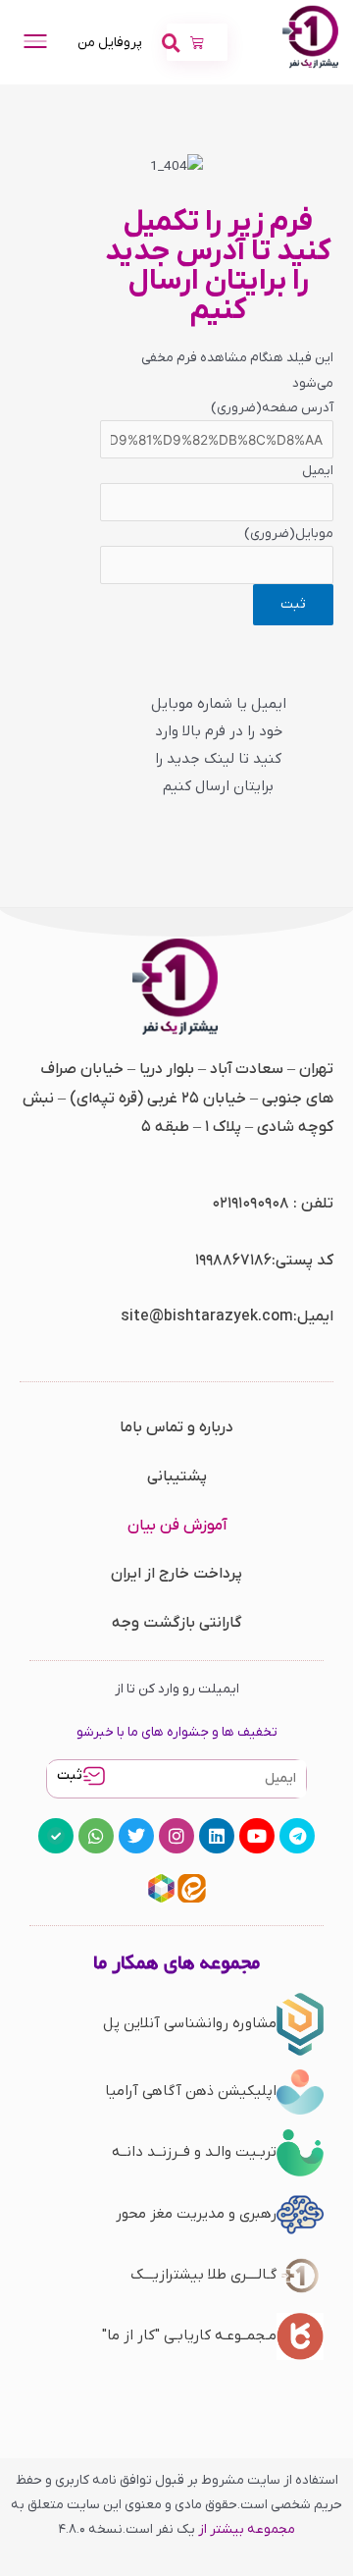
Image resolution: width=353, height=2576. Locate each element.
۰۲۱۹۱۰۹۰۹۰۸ (251, 1204)
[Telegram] (297, 1836)
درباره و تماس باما (176, 1427)
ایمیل (318, 471)
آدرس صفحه (272, 408)
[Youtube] (257, 1836)
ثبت (70, 1775)
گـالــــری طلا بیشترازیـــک (203, 2275)
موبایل (289, 534)
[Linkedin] (217, 1836)
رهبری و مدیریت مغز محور (196, 2214)
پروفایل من (110, 43)
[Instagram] (176, 1836)
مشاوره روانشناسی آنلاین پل (190, 2023)
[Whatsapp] (96, 1836)
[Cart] (197, 42)
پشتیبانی (177, 1476)
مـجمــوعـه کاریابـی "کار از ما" (189, 2335)
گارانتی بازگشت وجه (177, 1623)
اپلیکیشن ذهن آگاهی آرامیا (191, 2091)
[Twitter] (136, 1836)
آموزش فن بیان (177, 1526)
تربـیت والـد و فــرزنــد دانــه (194, 2152)
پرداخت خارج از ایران (176, 1574)
